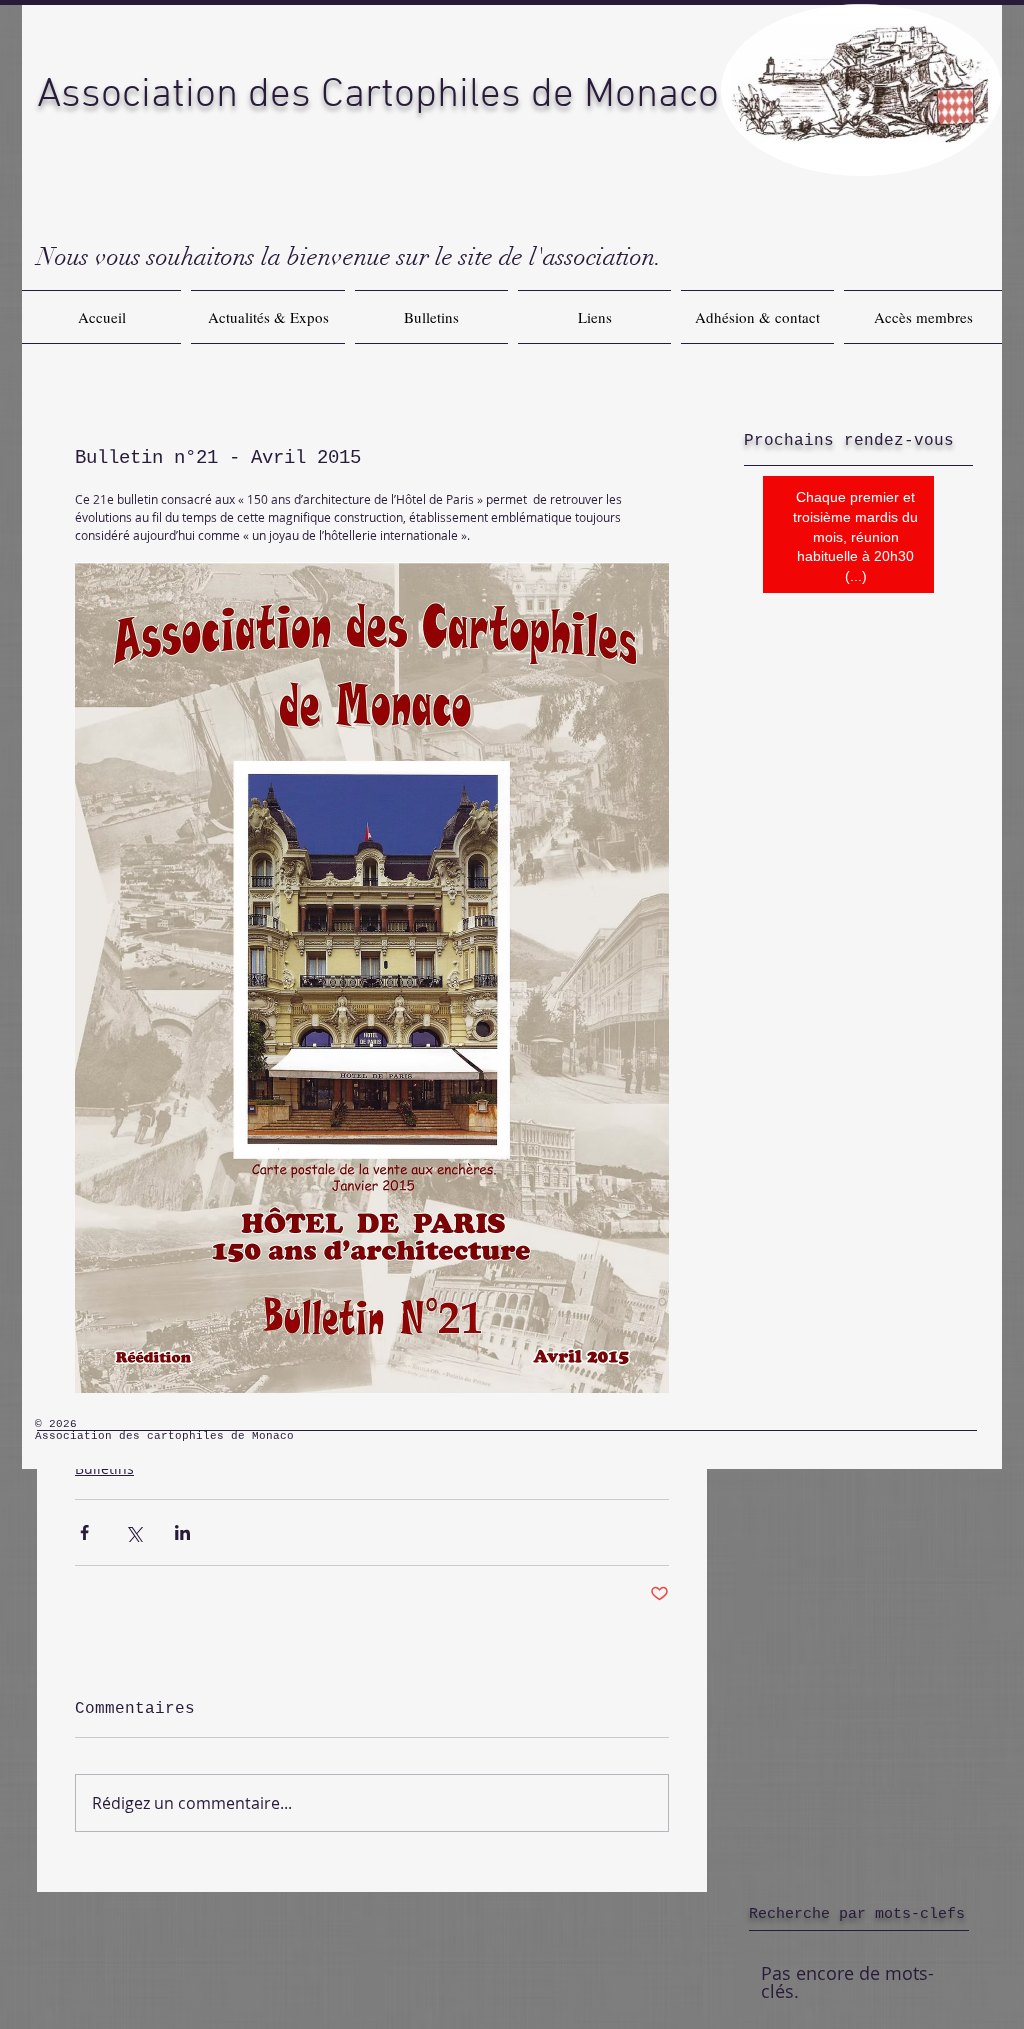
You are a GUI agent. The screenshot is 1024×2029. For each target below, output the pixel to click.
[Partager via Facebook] (84, 1532)
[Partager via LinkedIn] (182, 1532)
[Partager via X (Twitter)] (133, 1532)
